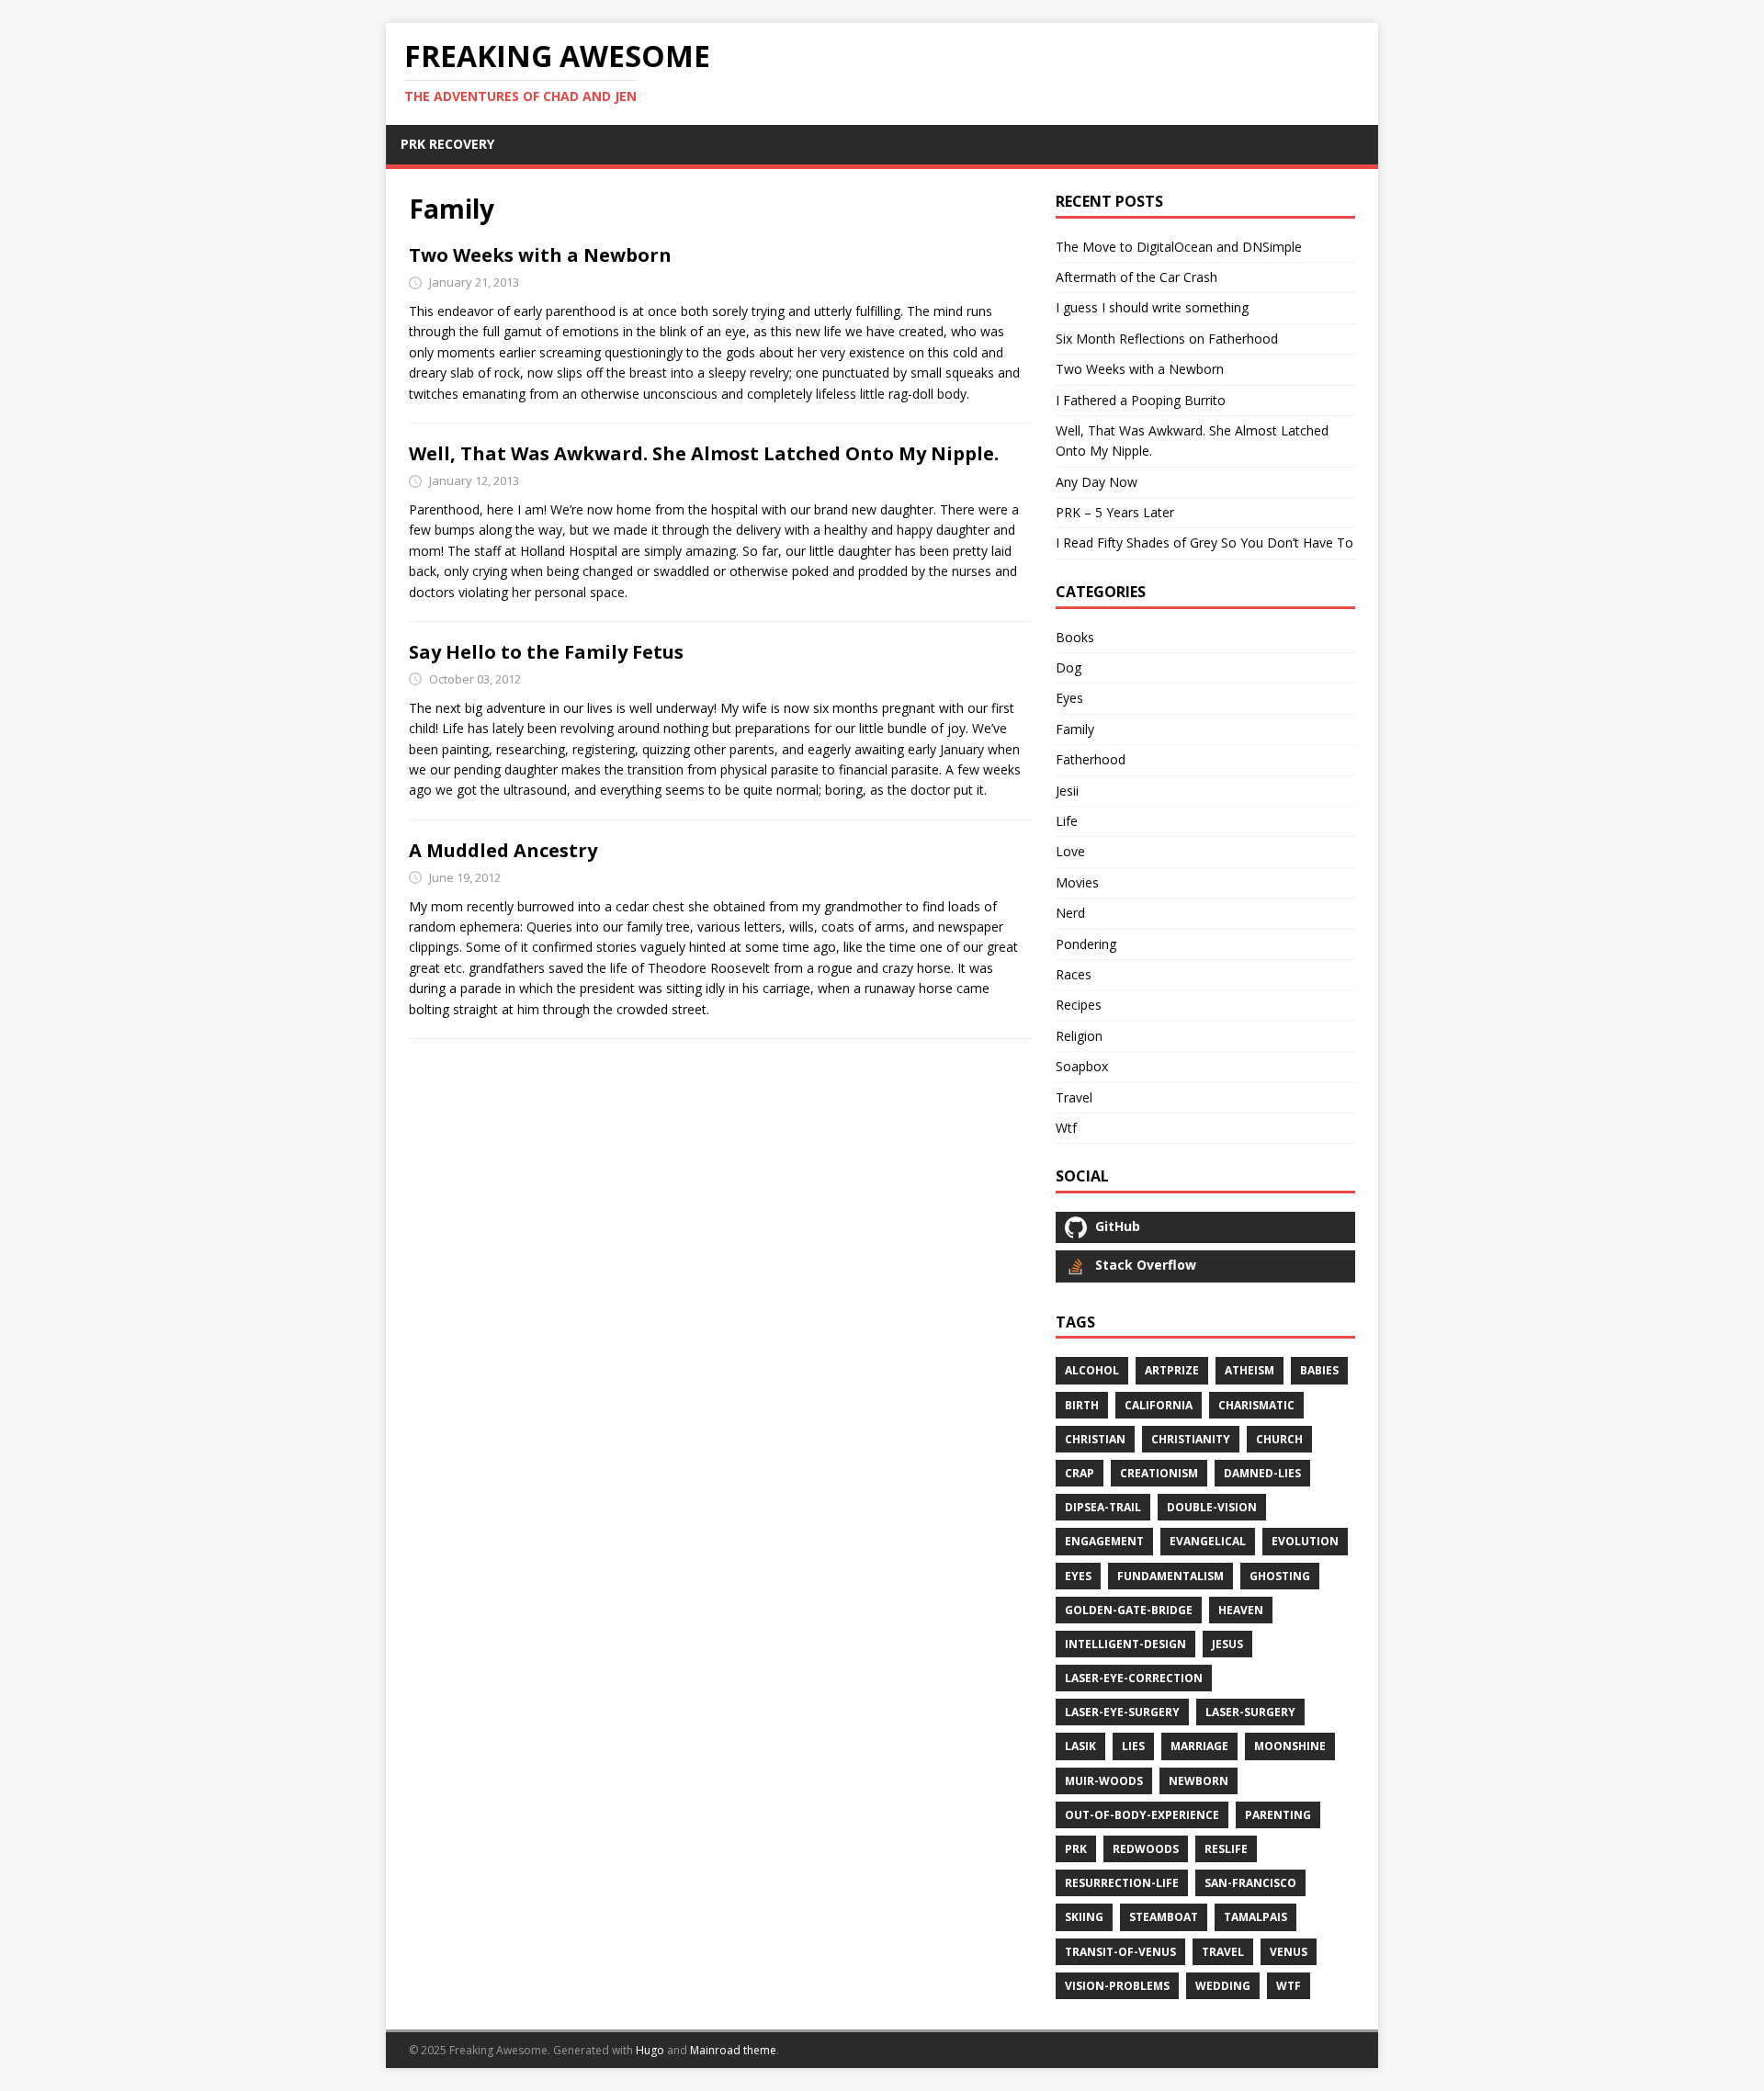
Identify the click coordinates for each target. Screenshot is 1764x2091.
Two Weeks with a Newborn (540, 255)
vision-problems (1117, 1986)
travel (1223, 1952)
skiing (1084, 1917)
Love (1070, 851)
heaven (1241, 1610)
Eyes (1069, 698)
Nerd (1070, 913)
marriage (1199, 1746)
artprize (1172, 1370)
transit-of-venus (1120, 1952)
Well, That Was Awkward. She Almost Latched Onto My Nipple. (704, 453)
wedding (1223, 1986)
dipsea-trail (1103, 1507)
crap (1080, 1473)
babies (1319, 1370)
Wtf (1066, 1128)
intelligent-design (1125, 1644)
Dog (1069, 667)
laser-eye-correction (1134, 1678)
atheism (1249, 1370)
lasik (1080, 1746)
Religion (1079, 1036)
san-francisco (1250, 1883)
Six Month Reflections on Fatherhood (1167, 339)
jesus (1227, 1644)
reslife (1226, 1849)
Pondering (1086, 944)
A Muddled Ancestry (503, 850)
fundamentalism (1170, 1576)
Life (1067, 821)
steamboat (1164, 1917)
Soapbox (1082, 1066)
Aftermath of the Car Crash (1136, 277)
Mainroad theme (733, 2050)
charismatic (1256, 1405)
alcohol (1092, 1370)
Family (1075, 729)
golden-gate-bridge (1129, 1610)
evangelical (1208, 1541)
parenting (1278, 1815)
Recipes (1079, 1005)
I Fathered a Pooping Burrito (1141, 400)
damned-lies (1262, 1473)
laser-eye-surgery (1122, 1712)
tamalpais (1255, 1917)
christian (1095, 1439)
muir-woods (1104, 1781)
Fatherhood (1091, 759)
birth (1082, 1405)
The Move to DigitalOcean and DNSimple (1179, 247)
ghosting (1280, 1576)
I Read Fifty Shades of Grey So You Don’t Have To (1204, 543)
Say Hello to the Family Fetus (546, 652)
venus (1289, 1952)
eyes (1078, 1576)
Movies (1077, 882)
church (1279, 1439)
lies (1133, 1746)
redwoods (1146, 1849)
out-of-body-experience (1142, 1815)
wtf (1289, 1986)
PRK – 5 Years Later (1115, 512)
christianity (1191, 1439)
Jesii (1067, 791)
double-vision (1212, 1507)
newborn (1199, 1781)
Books (1075, 637)
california (1159, 1405)
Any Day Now (1097, 482)
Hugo (650, 2050)
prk (1076, 1849)
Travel (1074, 1097)
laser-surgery (1250, 1712)
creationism (1159, 1473)
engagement (1104, 1541)
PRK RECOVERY (447, 144)
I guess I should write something (1152, 307)
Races (1074, 974)
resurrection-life (1122, 1883)
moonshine (1290, 1746)
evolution (1305, 1541)
